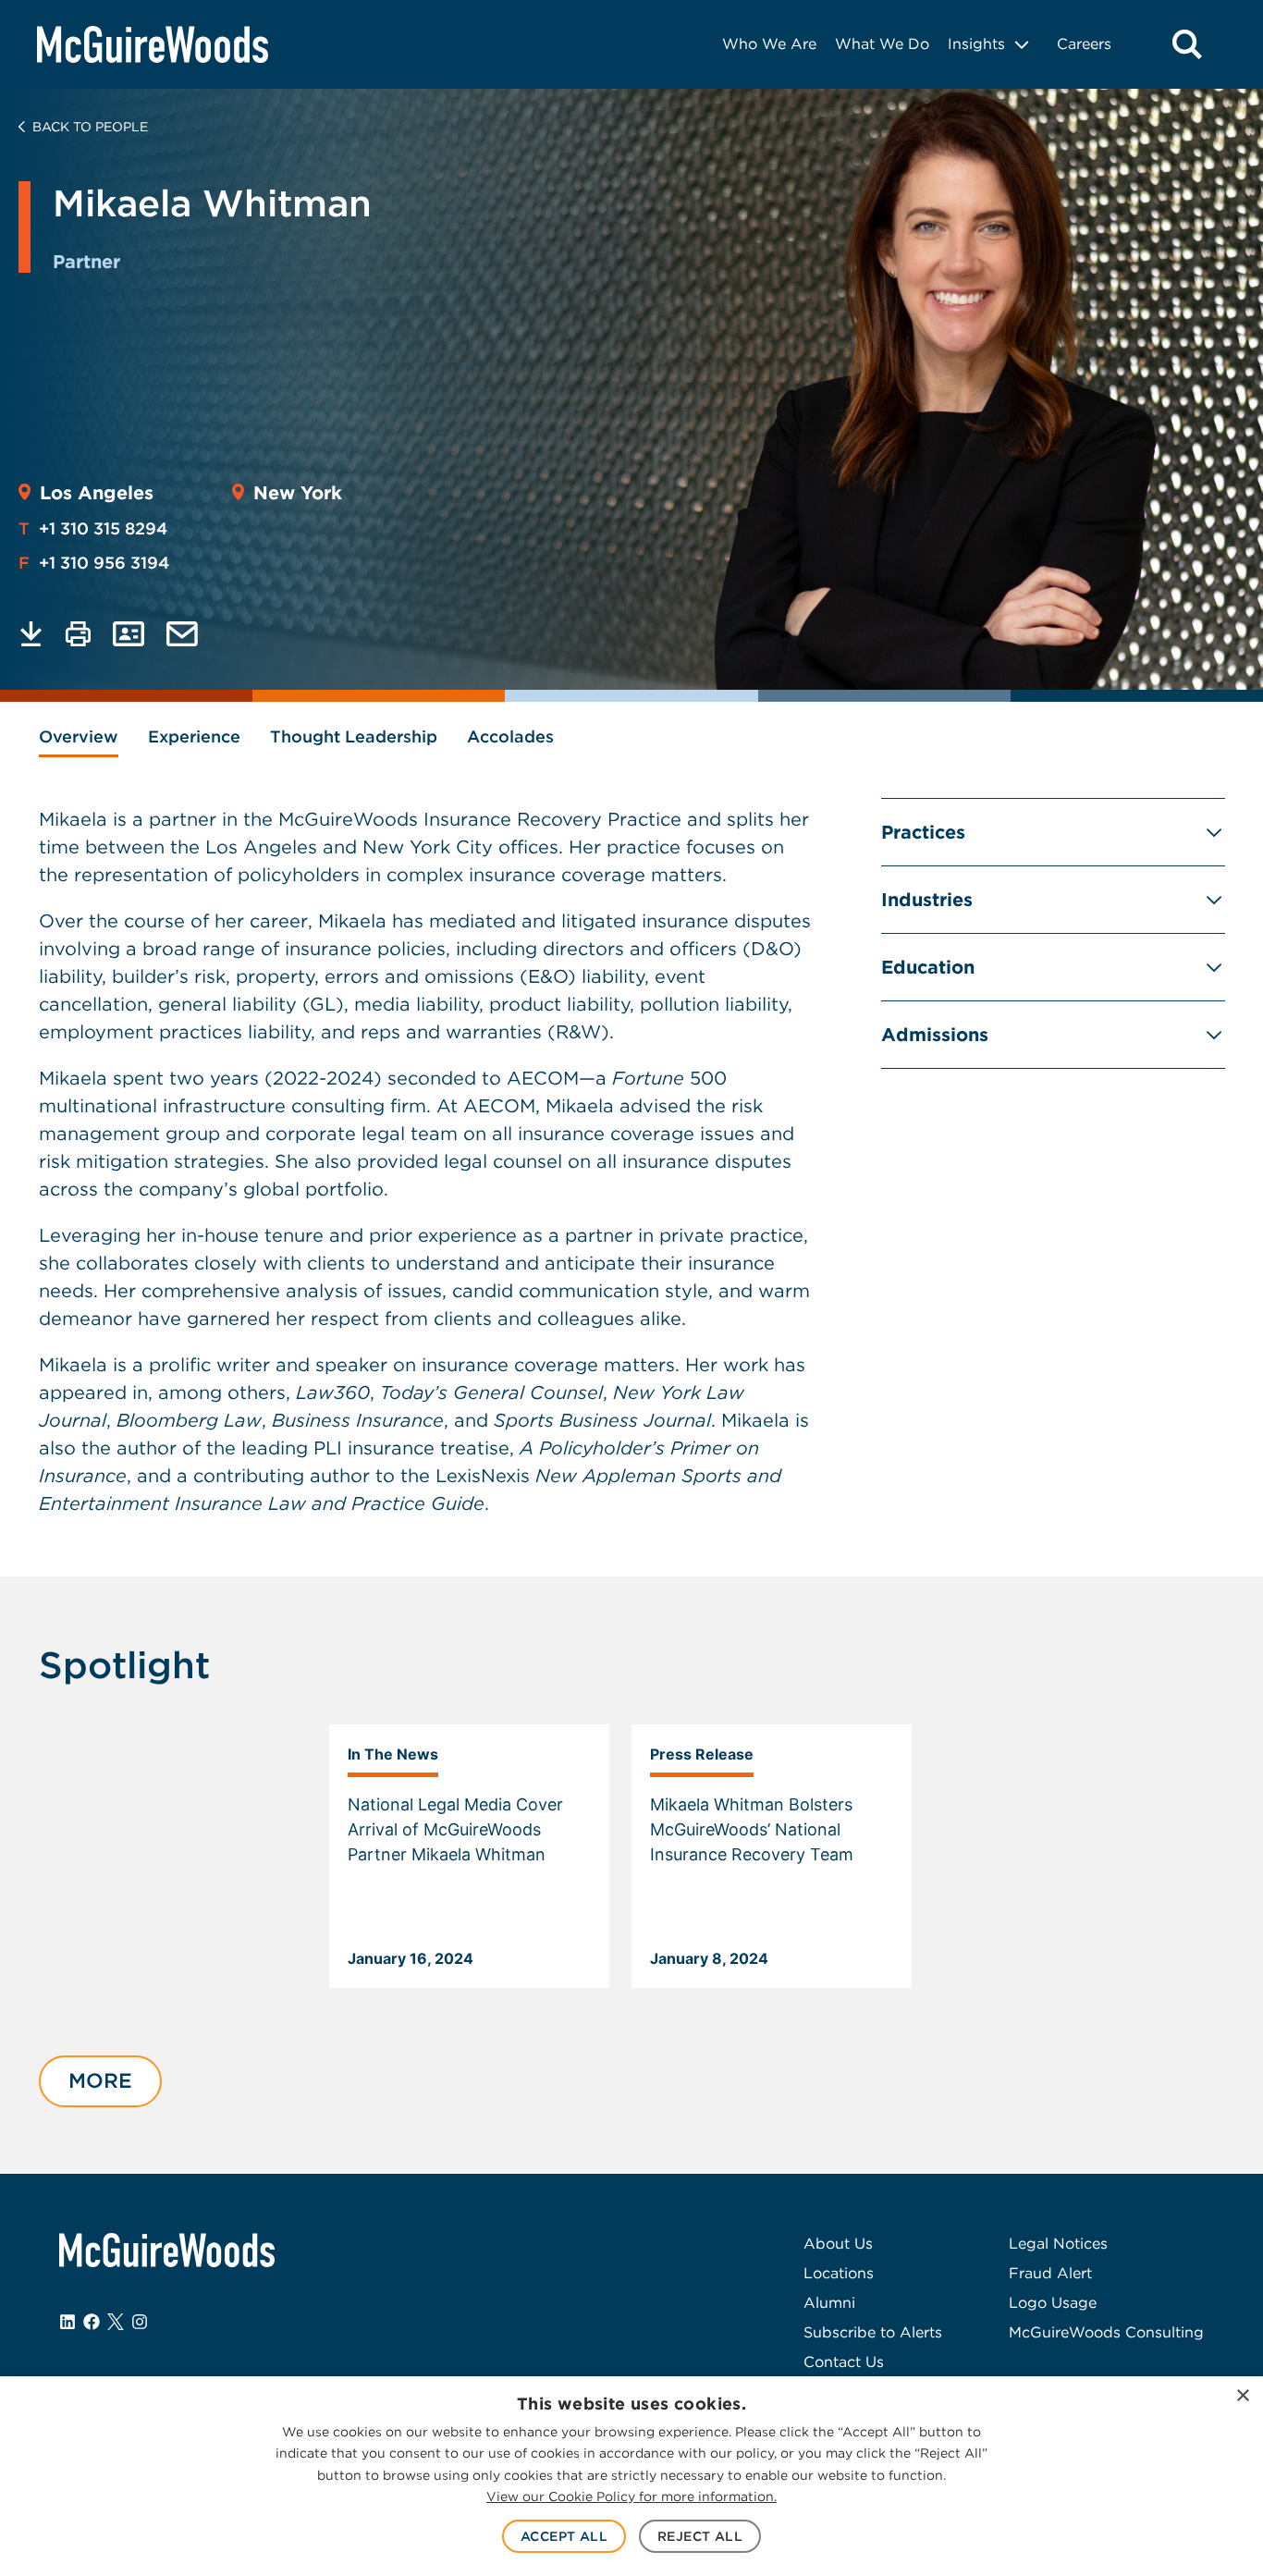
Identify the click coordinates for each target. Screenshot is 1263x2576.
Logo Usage (1053, 2303)
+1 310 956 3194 (94, 563)
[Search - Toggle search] (1187, 44)
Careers (1084, 44)
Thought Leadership (354, 736)
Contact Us (844, 2362)
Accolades (510, 736)
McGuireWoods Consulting (1106, 2332)
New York (298, 493)
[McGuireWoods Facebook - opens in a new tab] (92, 2322)
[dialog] (631, 2476)
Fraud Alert (1050, 2273)
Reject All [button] (700, 2536)
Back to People (90, 127)
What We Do (882, 44)
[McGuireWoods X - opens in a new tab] (116, 2322)
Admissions (935, 1035)
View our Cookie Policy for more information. (631, 2496)
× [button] (1242, 2396)
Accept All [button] (564, 2536)
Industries (927, 900)
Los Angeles (97, 493)
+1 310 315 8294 (93, 528)
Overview (79, 736)
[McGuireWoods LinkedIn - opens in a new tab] (67, 2322)
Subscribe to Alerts (873, 2332)
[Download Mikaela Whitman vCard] (129, 634)
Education (928, 967)
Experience (194, 736)
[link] (469, 1857)
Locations (839, 2273)
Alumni (829, 2303)
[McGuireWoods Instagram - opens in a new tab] (140, 2322)
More (100, 2080)
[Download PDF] (31, 634)
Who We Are (769, 44)
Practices (923, 832)
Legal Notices (1058, 2244)
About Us (838, 2244)
